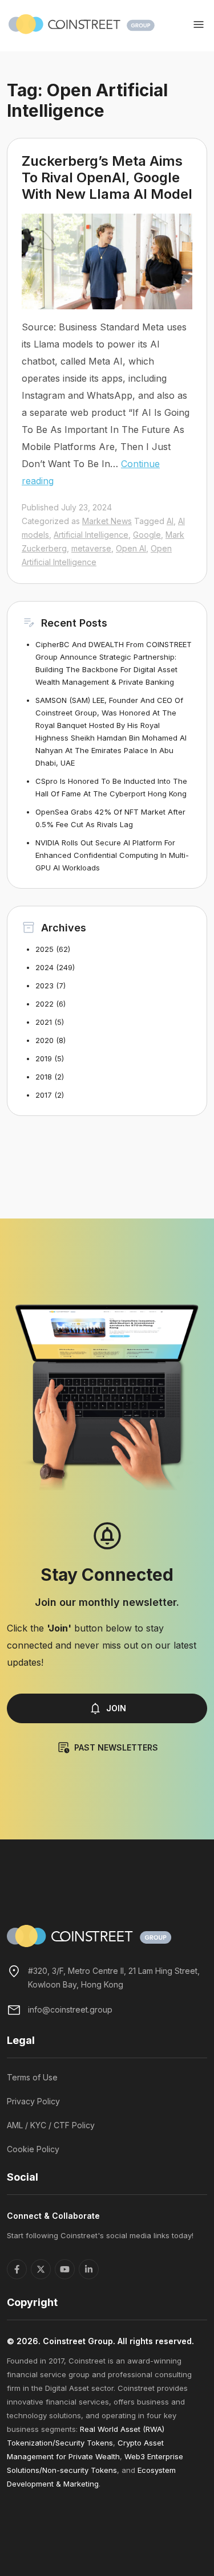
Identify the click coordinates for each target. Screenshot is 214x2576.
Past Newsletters (116, 1747)
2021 (44, 1022)
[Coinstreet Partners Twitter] (41, 2269)
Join (116, 1708)
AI (170, 521)
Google (147, 535)
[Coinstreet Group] (82, 23)
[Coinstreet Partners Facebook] (17, 2269)
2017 (44, 1095)
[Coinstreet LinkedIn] (89, 2269)
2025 (45, 949)
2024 (45, 967)
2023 (45, 986)
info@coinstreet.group (70, 2009)
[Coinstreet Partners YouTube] (65, 2269)
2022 (45, 1004)
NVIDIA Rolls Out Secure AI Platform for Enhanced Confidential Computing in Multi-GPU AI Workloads (112, 855)
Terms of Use (32, 2077)
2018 (44, 1077)
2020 (45, 1040)
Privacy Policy (33, 2101)
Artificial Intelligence (91, 535)
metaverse (91, 548)
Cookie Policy (33, 2149)
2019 (44, 1058)
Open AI (131, 548)
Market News (107, 521)
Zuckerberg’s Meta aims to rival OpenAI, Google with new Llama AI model (107, 177)
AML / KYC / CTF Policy (51, 2125)
